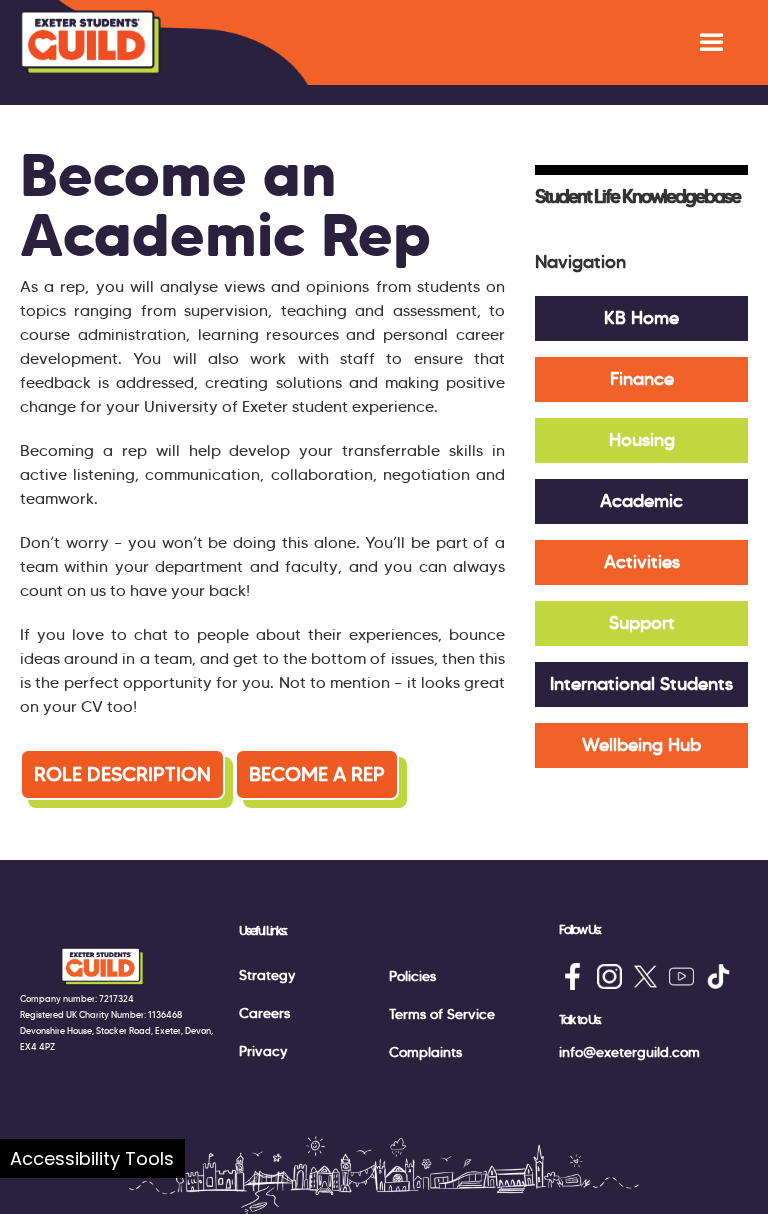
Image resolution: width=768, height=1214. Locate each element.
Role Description (122, 774)
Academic (641, 501)
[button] (711, 42)
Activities (642, 562)
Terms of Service (442, 1014)
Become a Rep (317, 774)
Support (642, 623)
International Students (641, 684)
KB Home (641, 318)
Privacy (263, 1051)
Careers (264, 1013)
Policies (412, 976)
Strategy (267, 975)
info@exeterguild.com (629, 1052)
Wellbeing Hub (641, 745)
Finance (642, 379)
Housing (642, 440)
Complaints (425, 1052)
